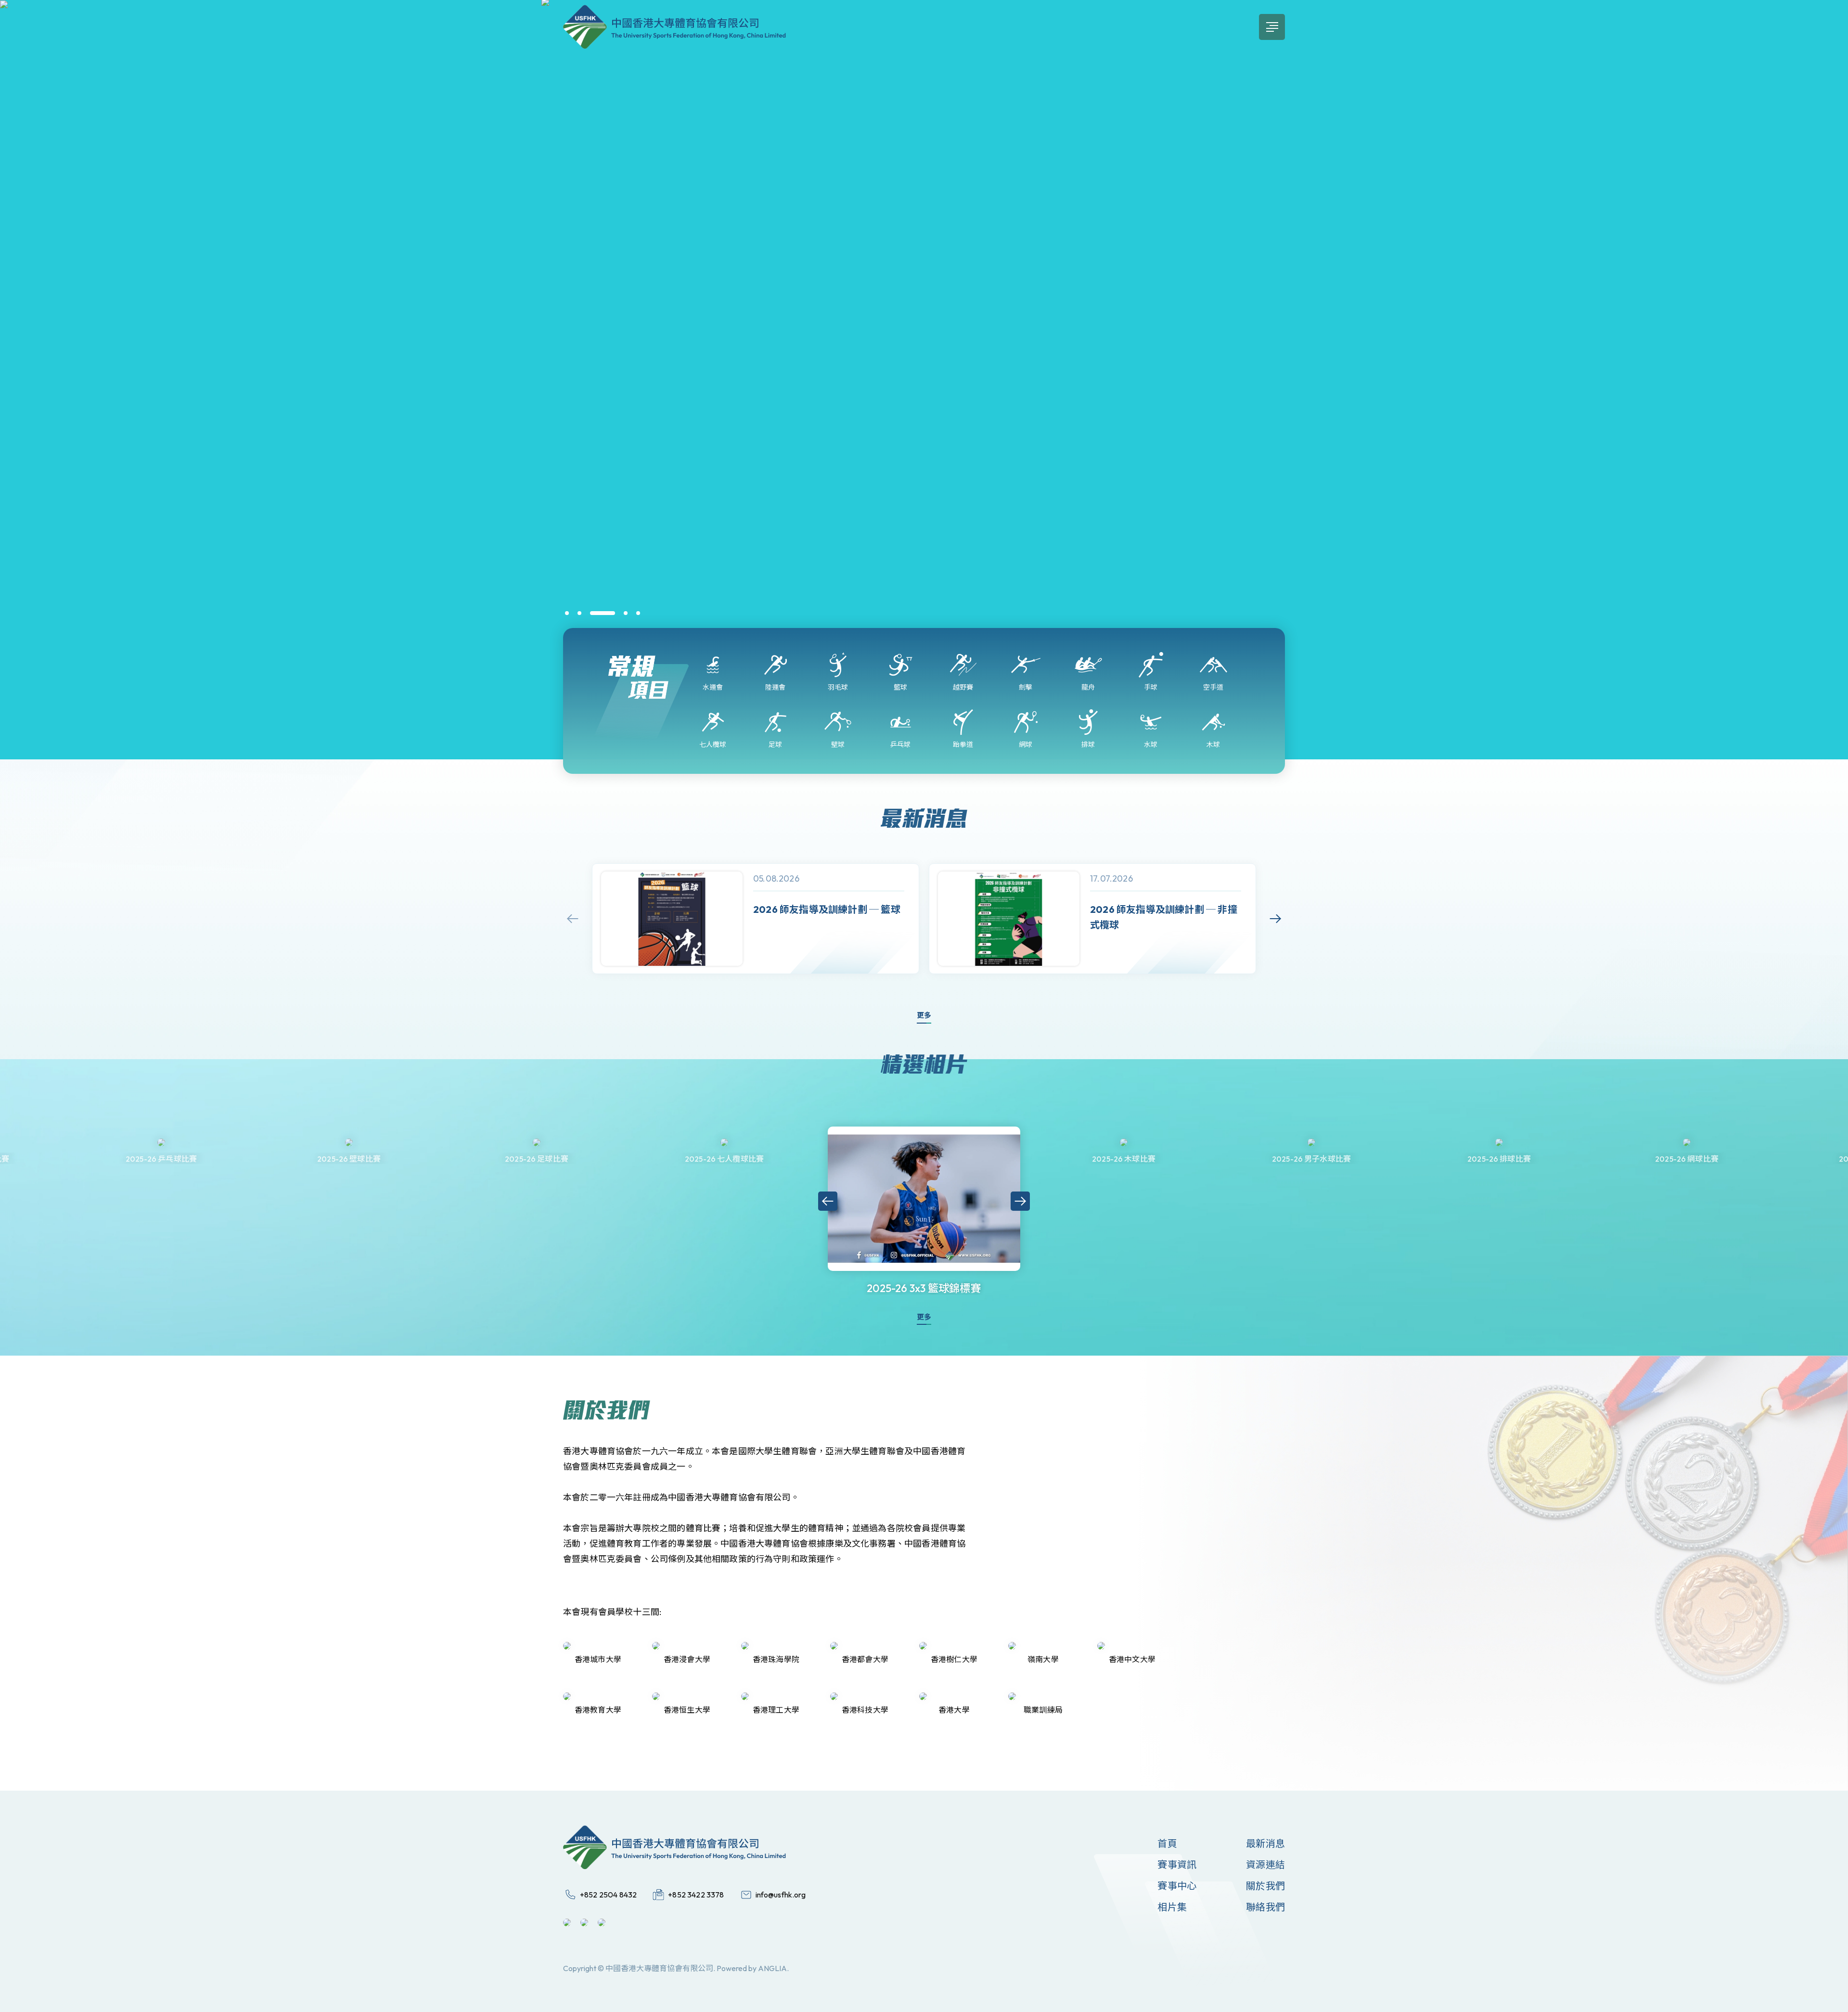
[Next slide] (1275, 919)
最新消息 (1265, 1843)
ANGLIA (772, 1968)
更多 (924, 1015)
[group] (756, 919)
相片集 (1172, 1907)
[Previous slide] (573, 919)
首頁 (1167, 1843)
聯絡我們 (1265, 1907)
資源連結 (1265, 1865)
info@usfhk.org (781, 1895)
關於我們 (1265, 1886)
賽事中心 (1177, 1886)
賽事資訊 (1177, 1865)
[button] (567, 613)
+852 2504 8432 (608, 1895)
